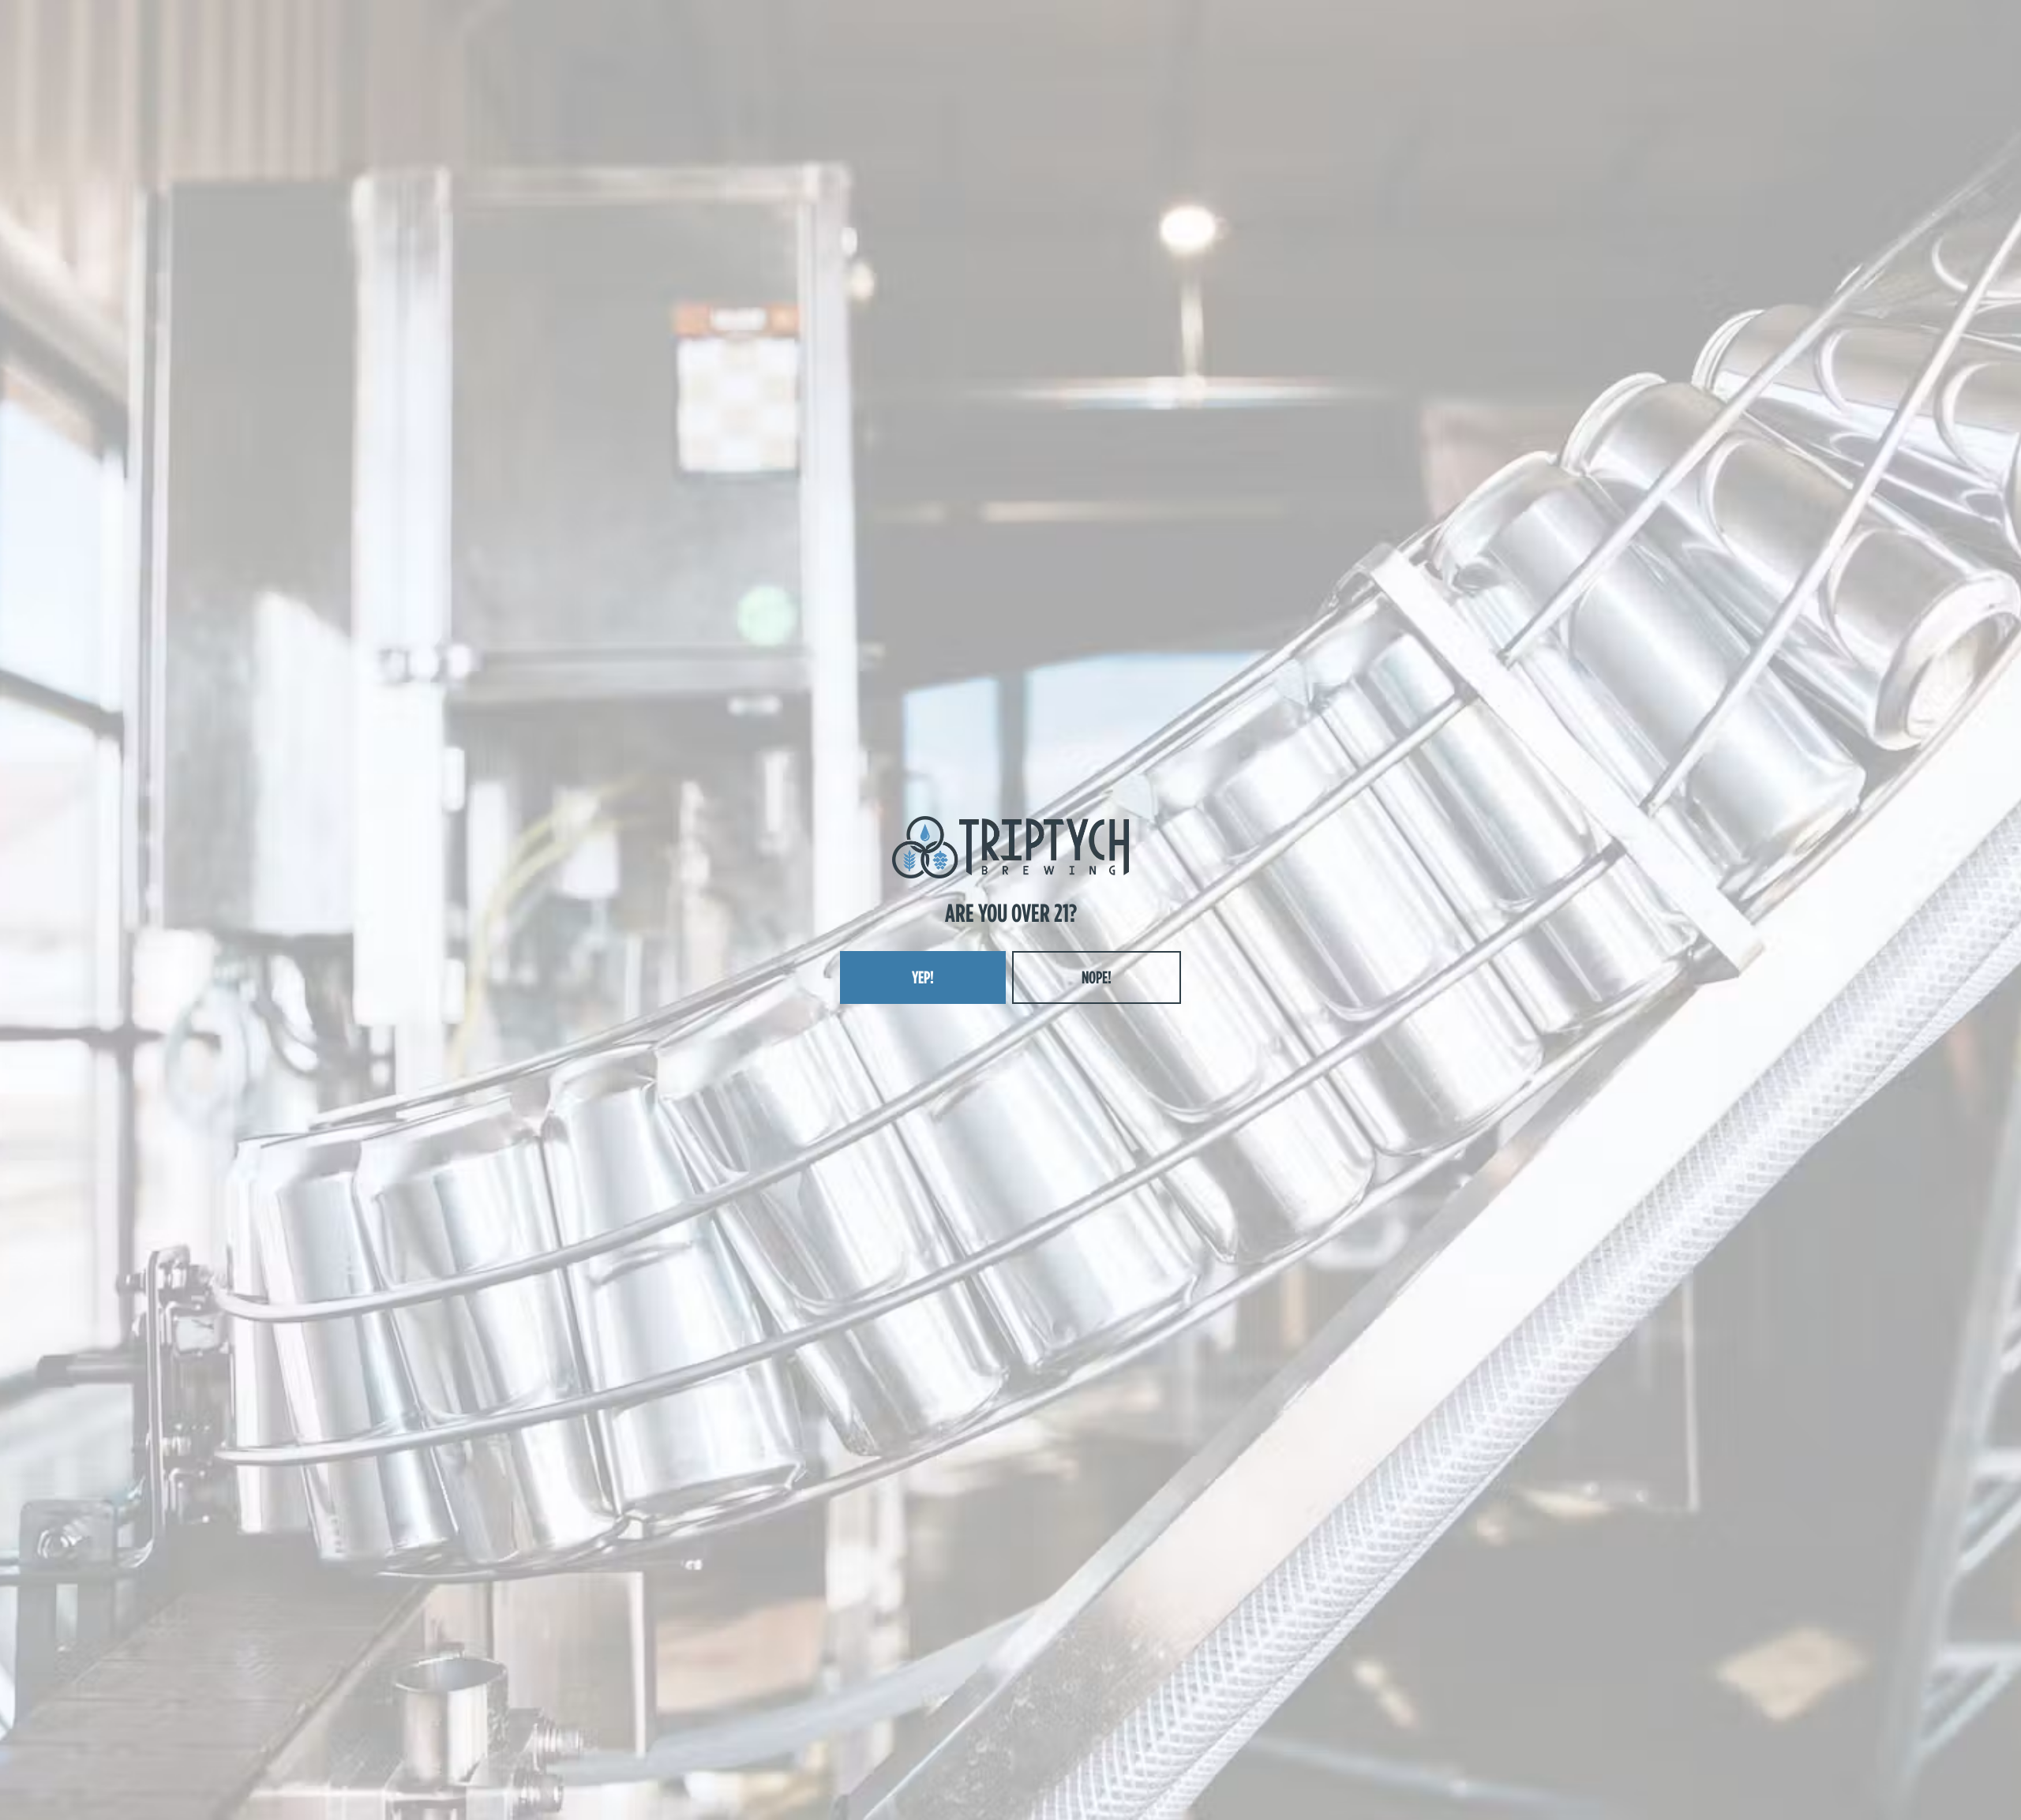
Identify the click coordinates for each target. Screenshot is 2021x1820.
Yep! (923, 977)
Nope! (1097, 977)
